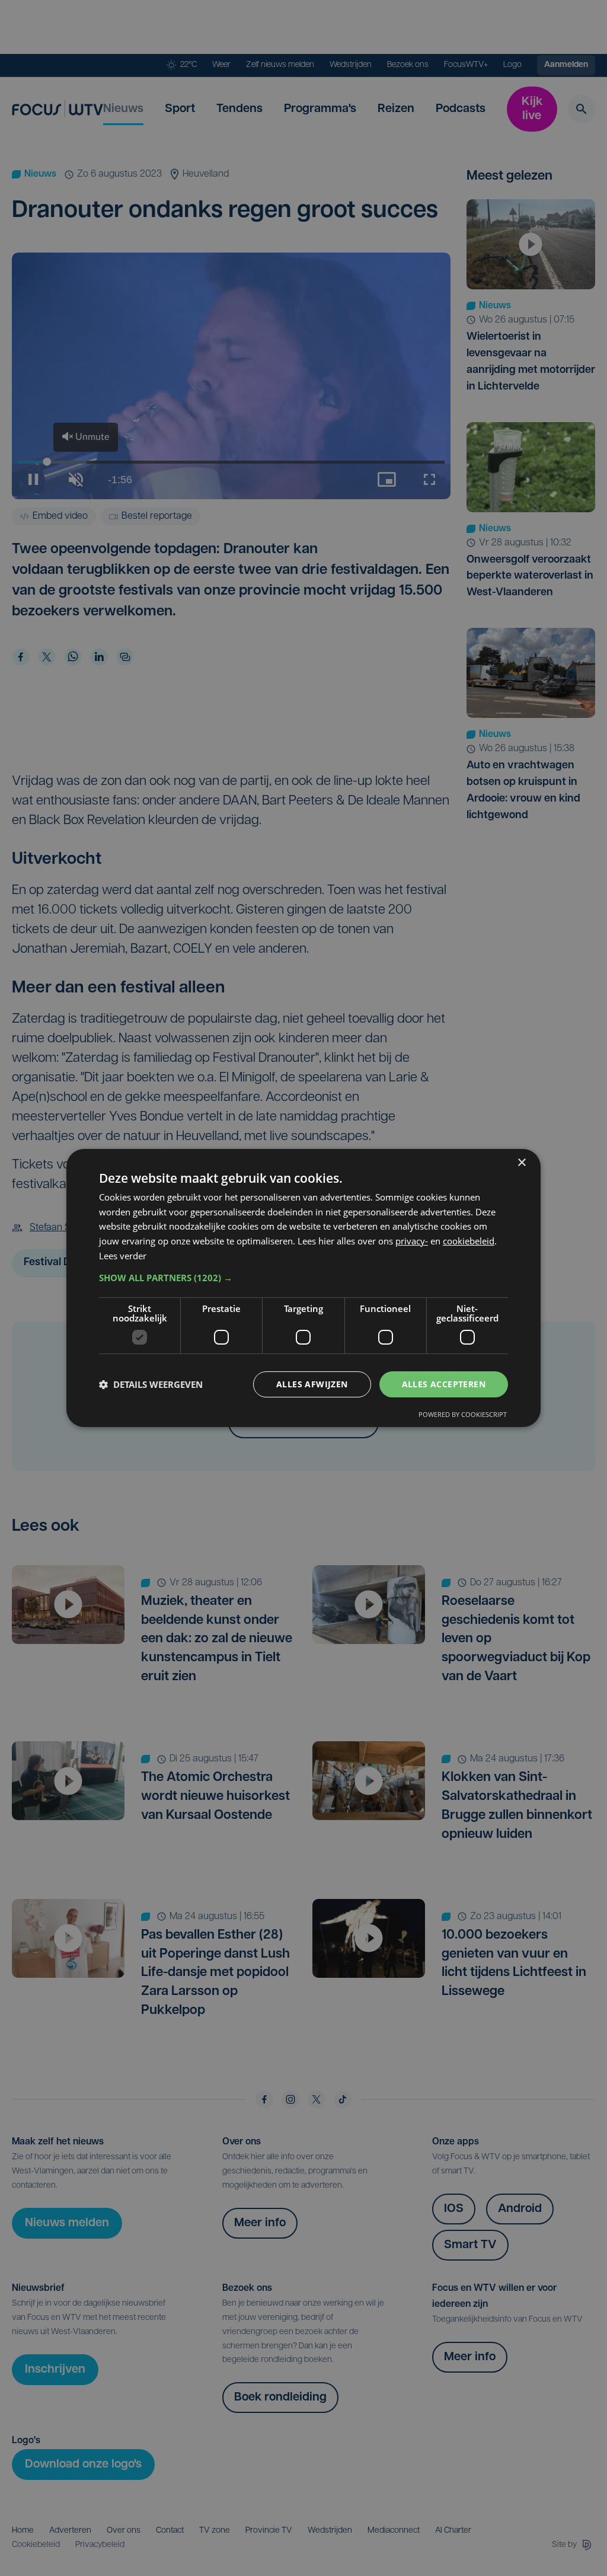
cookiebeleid (469, 1241)
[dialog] (303, 1288)
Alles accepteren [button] (444, 1384)
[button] (303, 1278)
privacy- (412, 1241)
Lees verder (123, 1256)
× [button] (521, 1163)
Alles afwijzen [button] (312, 1384)
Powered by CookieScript (463, 1414)
